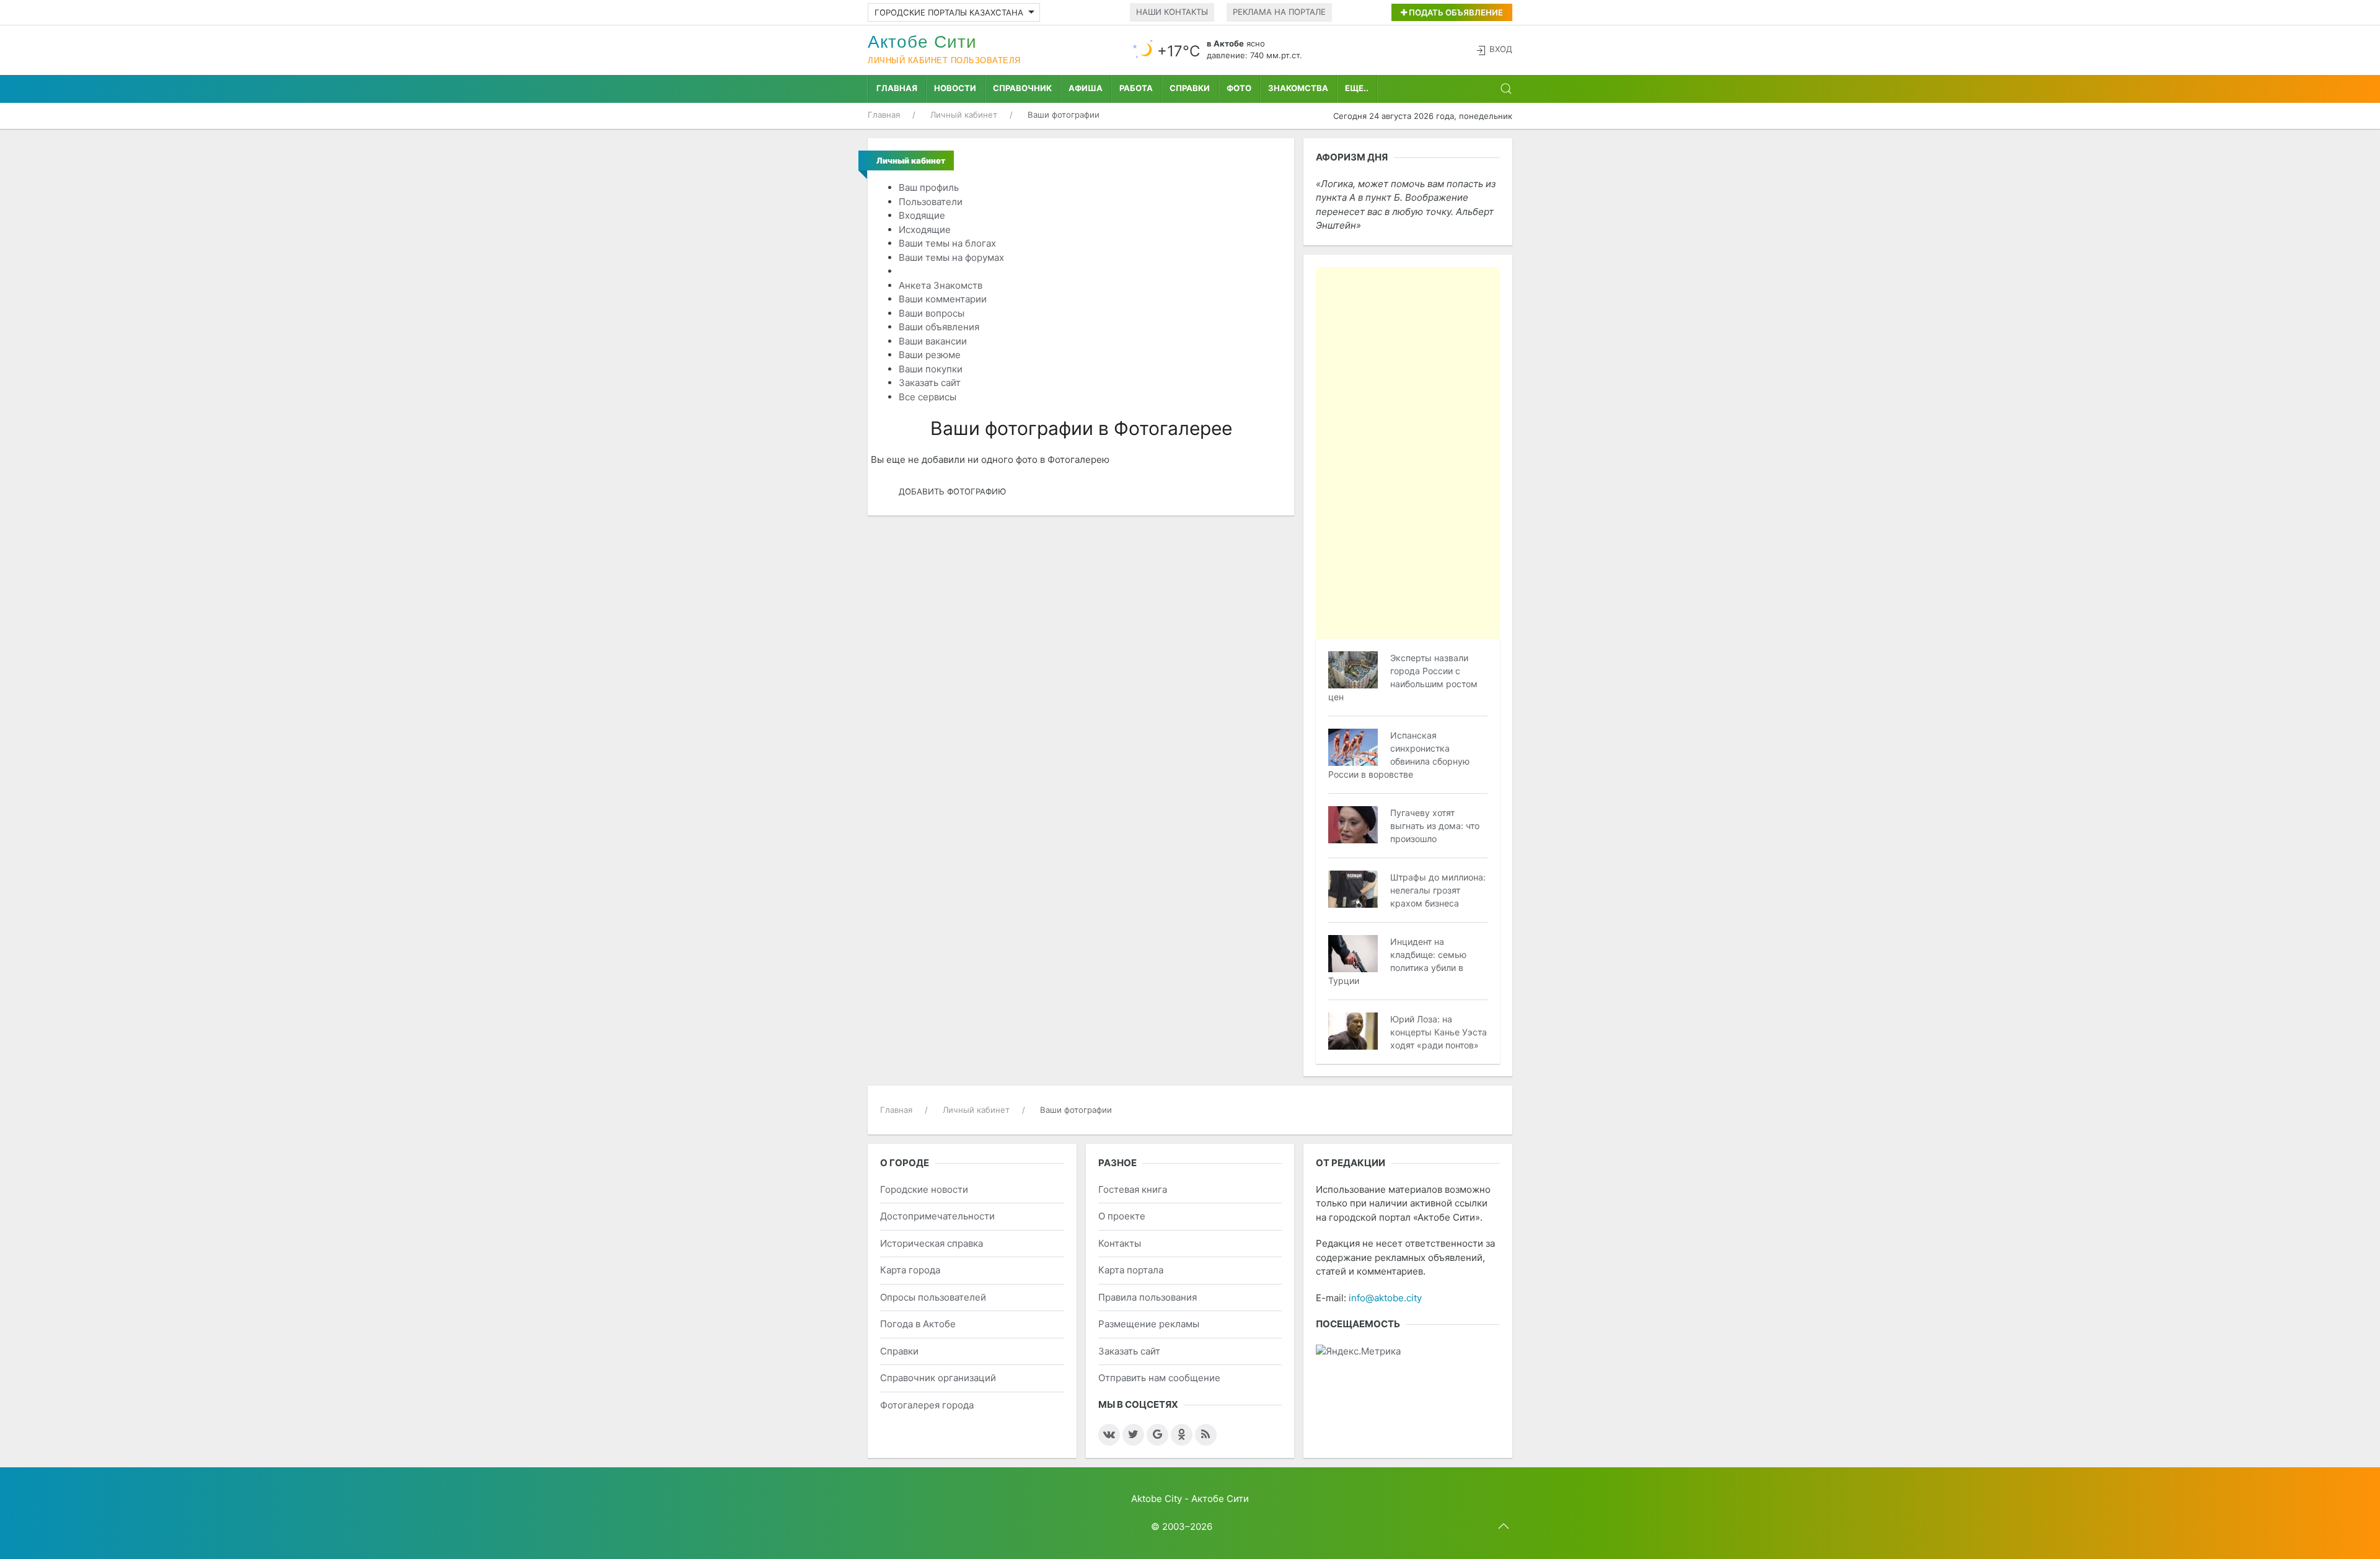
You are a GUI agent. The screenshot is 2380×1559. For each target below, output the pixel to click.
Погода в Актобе (918, 1324)
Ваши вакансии (933, 341)
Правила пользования (1148, 1297)
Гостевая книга (1133, 1189)
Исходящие (925, 230)
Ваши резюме (930, 355)
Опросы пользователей (933, 1297)
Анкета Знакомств (941, 285)
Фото (1239, 88)
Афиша (1086, 88)
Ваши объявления (939, 327)
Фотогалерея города (927, 1405)
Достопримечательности (937, 1216)
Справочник (1022, 88)
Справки (1190, 88)
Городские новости (924, 1189)
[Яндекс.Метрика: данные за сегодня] (1358, 1352)
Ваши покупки (931, 369)
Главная (897, 88)
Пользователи (931, 202)
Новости (955, 88)
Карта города (910, 1270)
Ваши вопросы (932, 313)
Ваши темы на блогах (947, 243)
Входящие (922, 215)
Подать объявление (1455, 12)
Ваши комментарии (943, 299)
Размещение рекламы (1149, 1324)
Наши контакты (1172, 12)
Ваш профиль (929, 187)
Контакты (1120, 1243)
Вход (1501, 49)
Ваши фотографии (941, 271)
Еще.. (1357, 88)
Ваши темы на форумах (951, 257)
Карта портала (1131, 1270)
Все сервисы (928, 397)
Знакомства (1298, 88)
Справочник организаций (938, 1378)
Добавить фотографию (952, 491)
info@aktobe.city (1385, 1298)
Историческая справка (932, 1243)
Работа (1136, 88)
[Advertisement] (1408, 453)
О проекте (1122, 1216)
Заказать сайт (930, 383)
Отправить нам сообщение (1159, 1378)
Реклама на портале (1279, 12)
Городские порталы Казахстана (949, 12)
